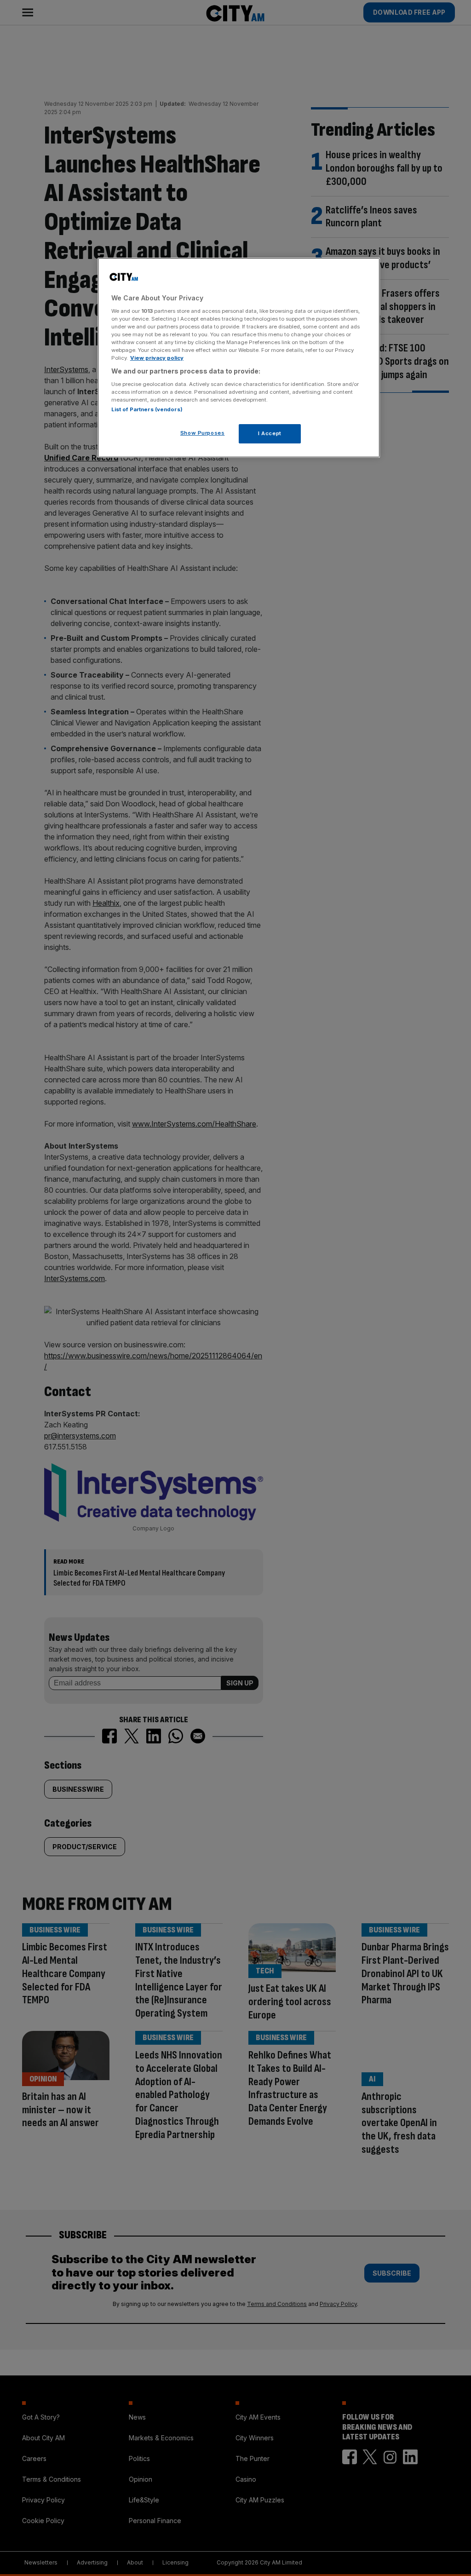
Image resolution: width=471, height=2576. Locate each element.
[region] (239, 358)
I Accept (270, 433)
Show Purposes (202, 433)
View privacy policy (157, 358)
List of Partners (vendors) (147, 409)
